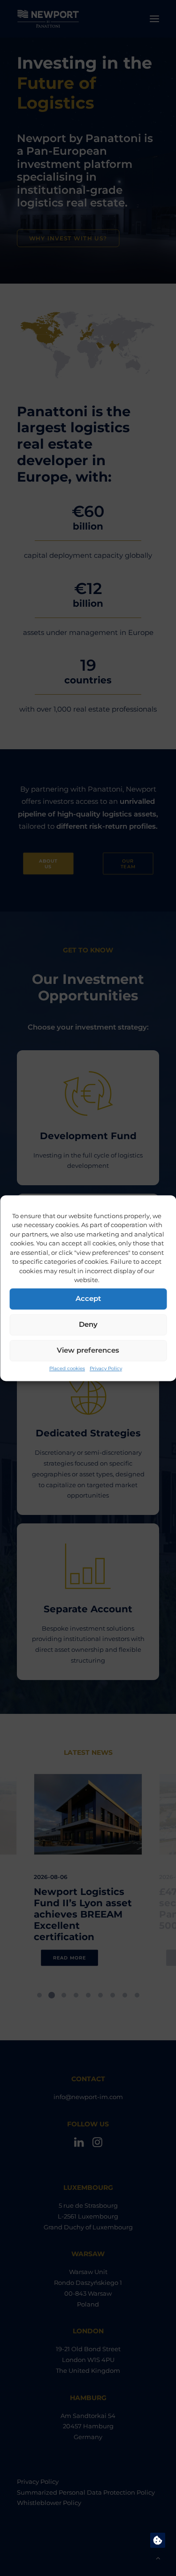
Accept (88, 1298)
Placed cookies (67, 1368)
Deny (88, 1324)
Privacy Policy (106, 1368)
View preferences (88, 1350)
